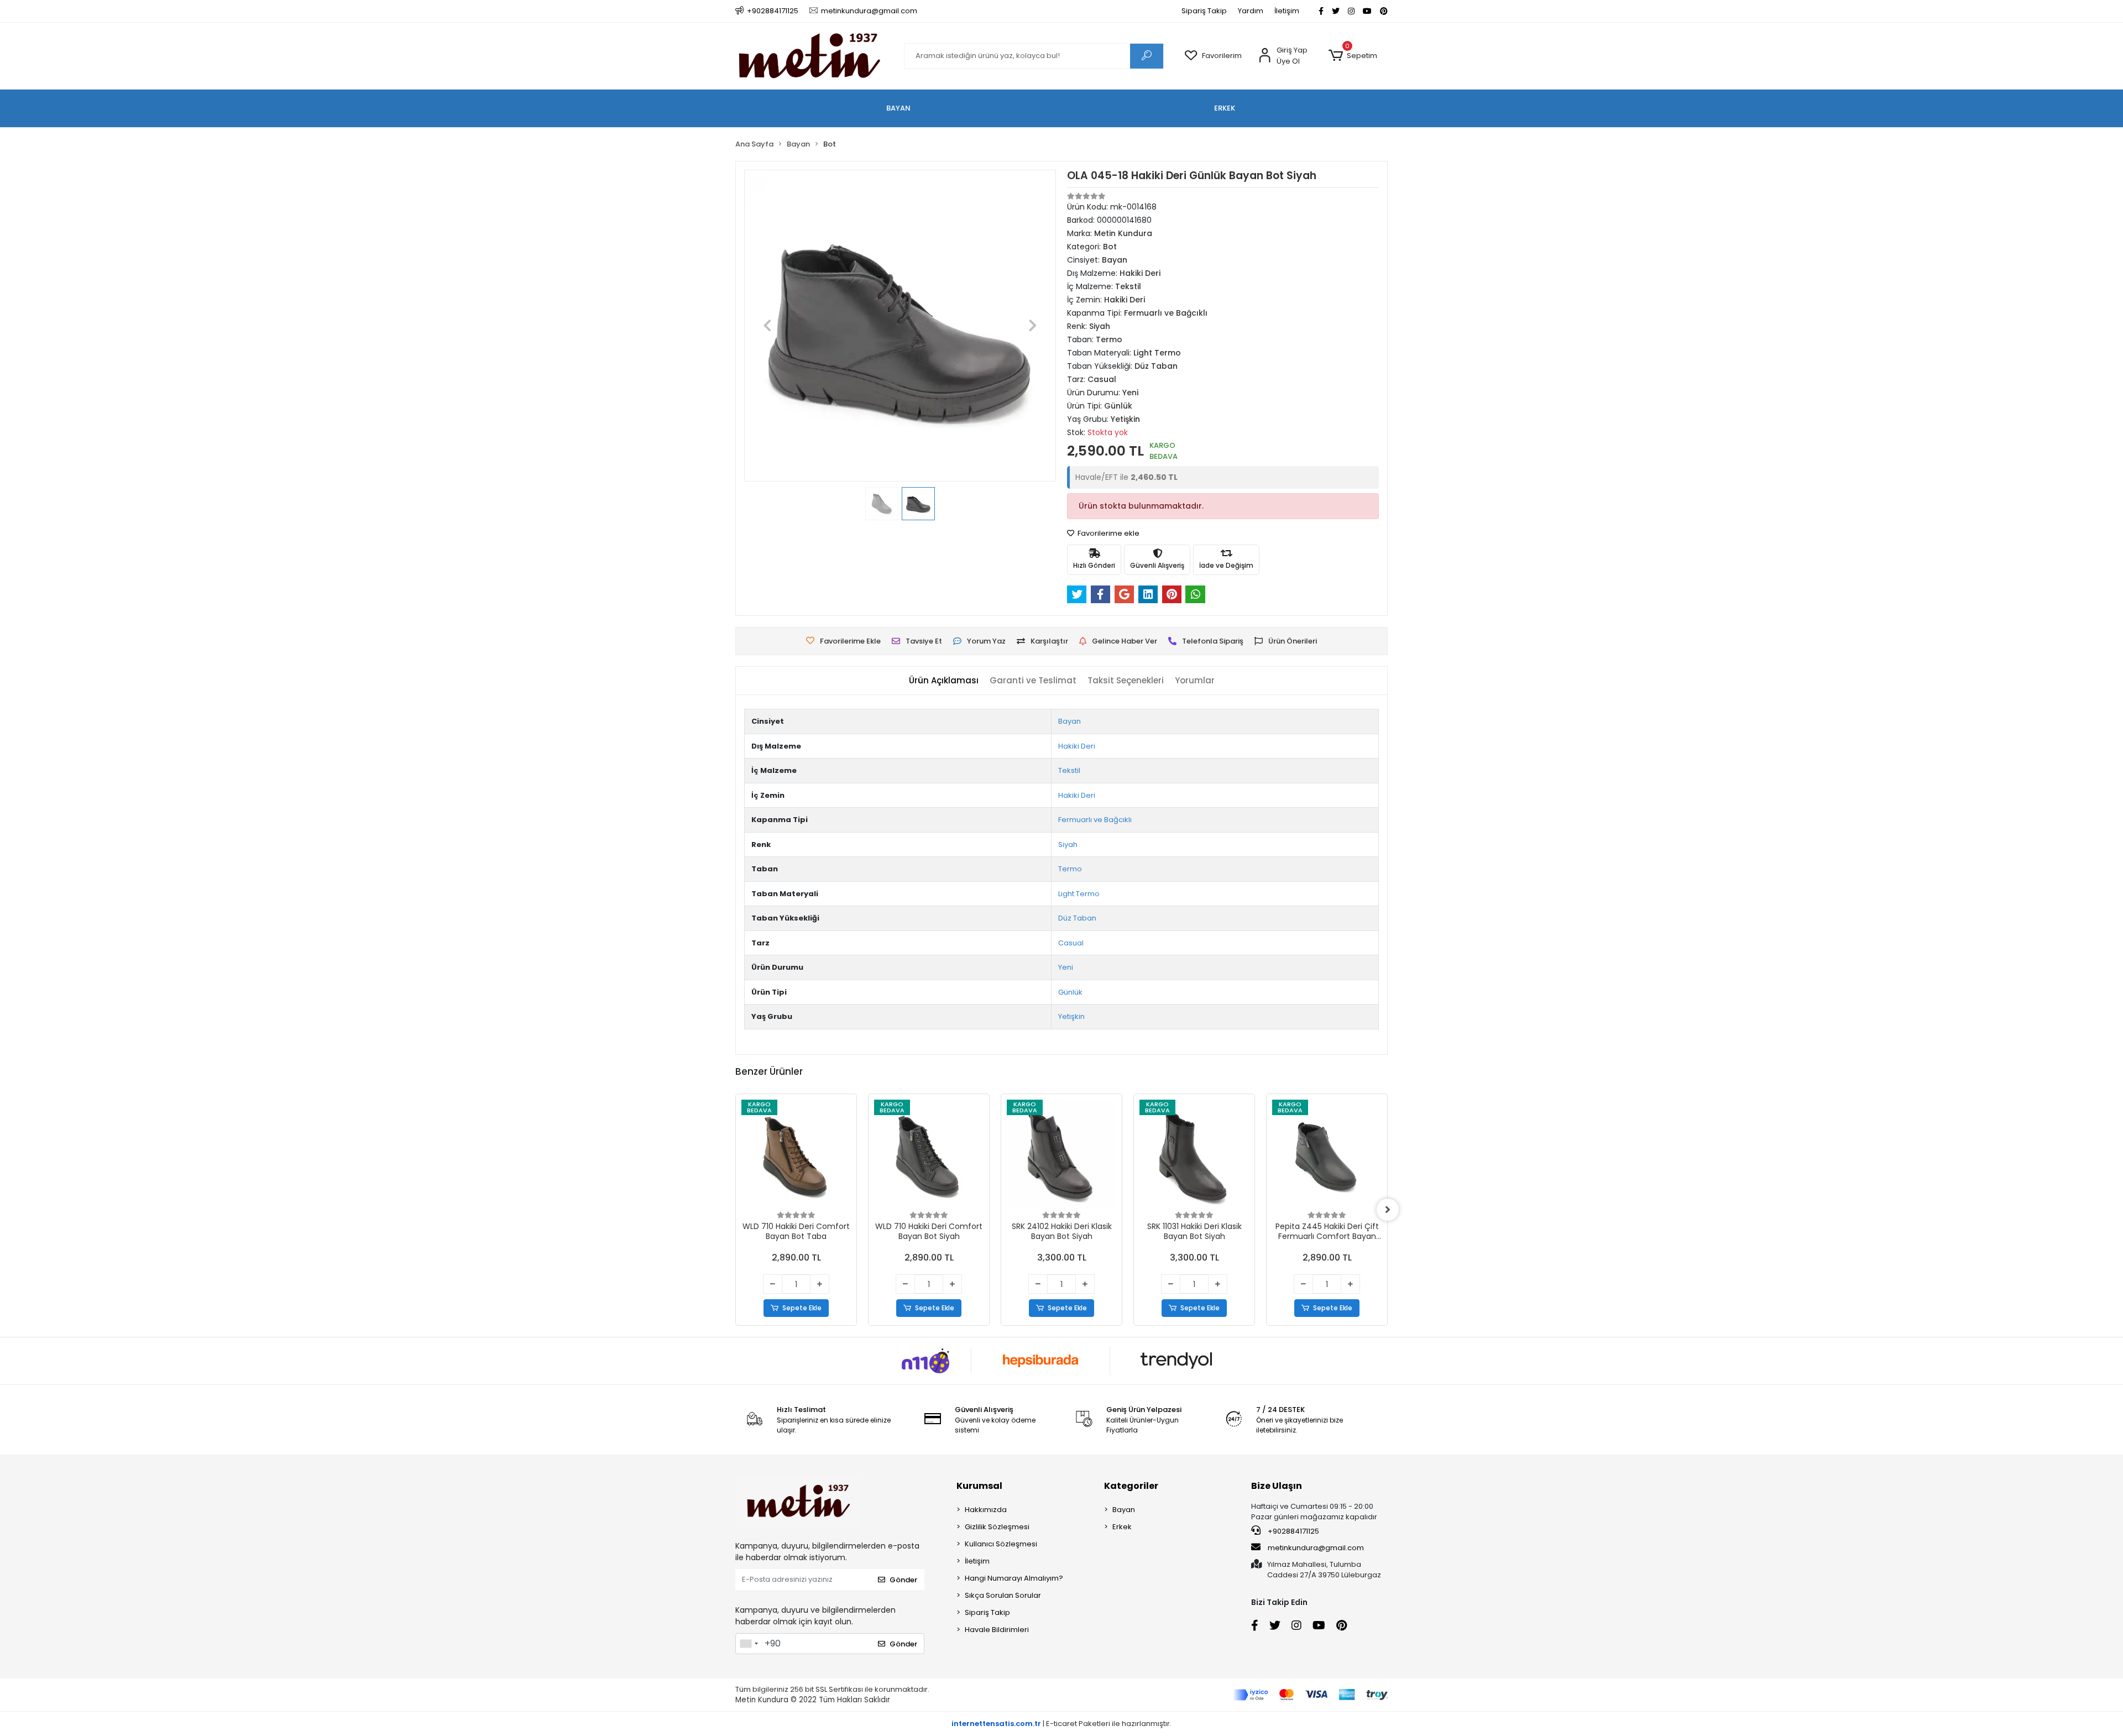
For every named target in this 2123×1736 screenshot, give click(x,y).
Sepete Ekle (802, 1308)
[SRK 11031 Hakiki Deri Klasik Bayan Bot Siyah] (1194, 1154)
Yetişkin (1071, 1016)
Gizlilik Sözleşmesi (997, 1527)
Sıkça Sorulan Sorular (1003, 1595)
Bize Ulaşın (1277, 1486)
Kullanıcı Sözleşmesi (1001, 1544)
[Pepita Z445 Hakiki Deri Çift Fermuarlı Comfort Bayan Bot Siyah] (1327, 1154)
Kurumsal (979, 1486)
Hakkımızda (986, 1510)
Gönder (903, 1580)
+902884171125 (1293, 1531)
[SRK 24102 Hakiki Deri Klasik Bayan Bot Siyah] (1061, 1154)
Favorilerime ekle (1108, 533)
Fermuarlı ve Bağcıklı (1095, 820)
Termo (1070, 869)
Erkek (1122, 1527)
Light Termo (1079, 894)
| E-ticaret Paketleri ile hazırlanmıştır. (1061, 1724)
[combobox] (749, 1644)
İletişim (1287, 11)
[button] (1353, 56)
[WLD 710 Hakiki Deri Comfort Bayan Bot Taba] (796, 1154)
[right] (1388, 1210)
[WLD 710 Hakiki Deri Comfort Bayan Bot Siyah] (929, 1154)
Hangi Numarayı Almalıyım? (1014, 1578)
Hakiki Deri (1077, 746)
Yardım (1251, 11)
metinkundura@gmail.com (1316, 1548)
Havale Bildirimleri (997, 1630)
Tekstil (1069, 770)
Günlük (1070, 992)
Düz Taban (1077, 918)
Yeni (1066, 967)
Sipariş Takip (1204, 11)
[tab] (944, 681)
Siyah (1068, 845)
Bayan (1070, 721)
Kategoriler (1131, 1486)
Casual (1071, 943)
